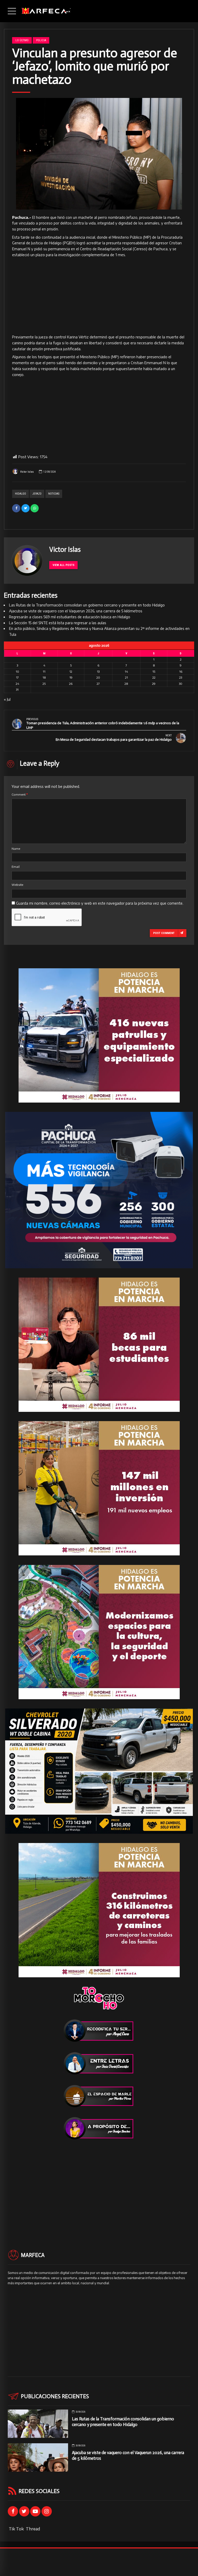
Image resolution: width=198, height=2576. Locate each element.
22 (154, 677)
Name (16, 849)
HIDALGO (20, 494)
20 (98, 677)
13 (98, 672)
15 (154, 672)
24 (17, 684)
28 (126, 684)
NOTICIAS (54, 494)
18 (44, 677)
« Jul (7, 699)
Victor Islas (27, 472)
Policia (41, 40)
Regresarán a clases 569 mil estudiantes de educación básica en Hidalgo (70, 617)
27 (98, 684)
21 (126, 677)
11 (44, 672)
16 (181, 672)
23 (181, 677)
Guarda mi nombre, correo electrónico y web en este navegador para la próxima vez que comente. (100, 903)
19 (71, 677)
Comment (20, 794)
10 (17, 672)
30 (181, 684)
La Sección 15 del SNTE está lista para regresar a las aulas (58, 623)
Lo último (22, 40)
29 (154, 684)
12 (71, 672)
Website (17, 885)
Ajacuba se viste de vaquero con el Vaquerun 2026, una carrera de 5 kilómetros (76, 611)
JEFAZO (37, 494)
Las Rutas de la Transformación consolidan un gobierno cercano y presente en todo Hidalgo (87, 605)
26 (71, 684)
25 (44, 684)
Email (16, 867)
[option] (99, 154)
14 (126, 672)
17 (17, 677)
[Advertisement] (99, 296)
